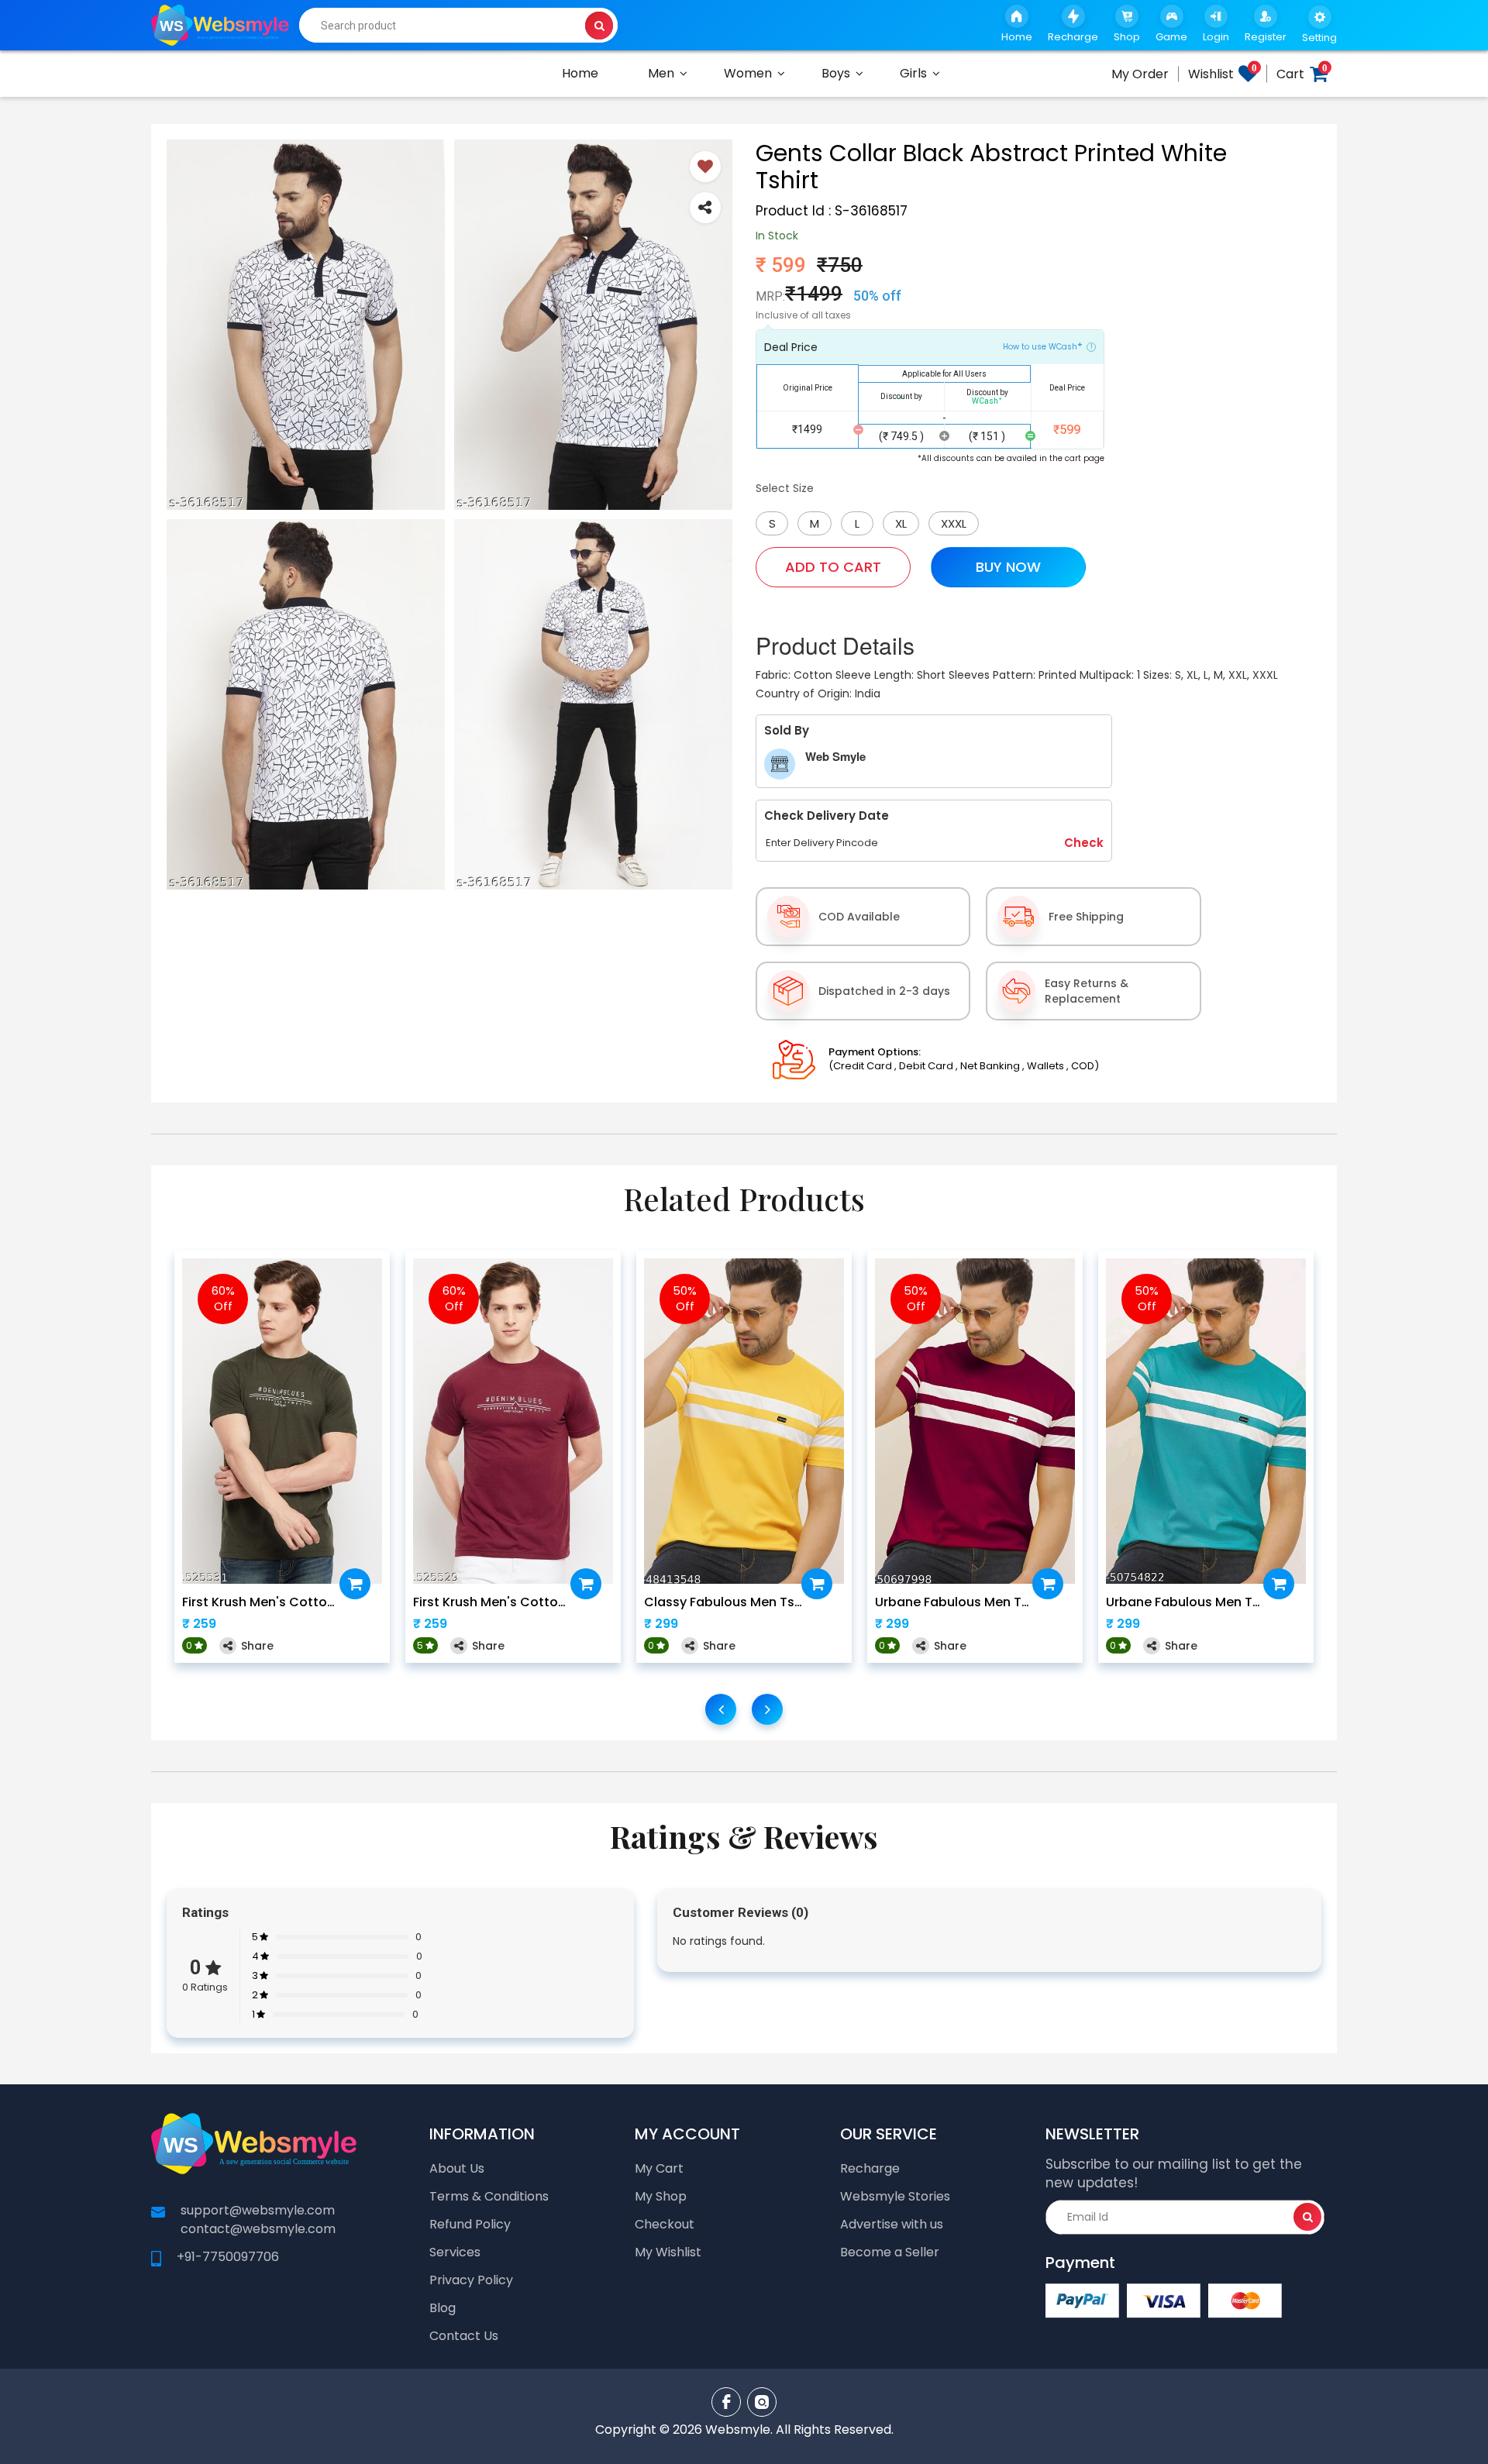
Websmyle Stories (895, 2196)
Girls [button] (913, 73)
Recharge (870, 2168)
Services (455, 2252)
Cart (1302, 74)
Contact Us (464, 2336)
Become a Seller (890, 2252)
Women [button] (748, 73)
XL (901, 523)
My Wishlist (668, 2252)
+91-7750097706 (228, 2257)
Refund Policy (470, 2224)
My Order (1140, 74)
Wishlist (1223, 74)
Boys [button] (836, 73)
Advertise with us (892, 2224)
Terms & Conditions (489, 2196)
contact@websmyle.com (258, 2229)
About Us (457, 2168)
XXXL (954, 523)
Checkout (665, 2224)
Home (580, 73)
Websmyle (738, 2430)
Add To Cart (833, 567)
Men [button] (661, 73)
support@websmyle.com (258, 2210)
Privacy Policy (471, 2280)
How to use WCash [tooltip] (1043, 346)
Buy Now (1008, 567)
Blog (443, 2308)
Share (257, 1646)
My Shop (661, 2196)
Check (1084, 843)
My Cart (659, 2168)
